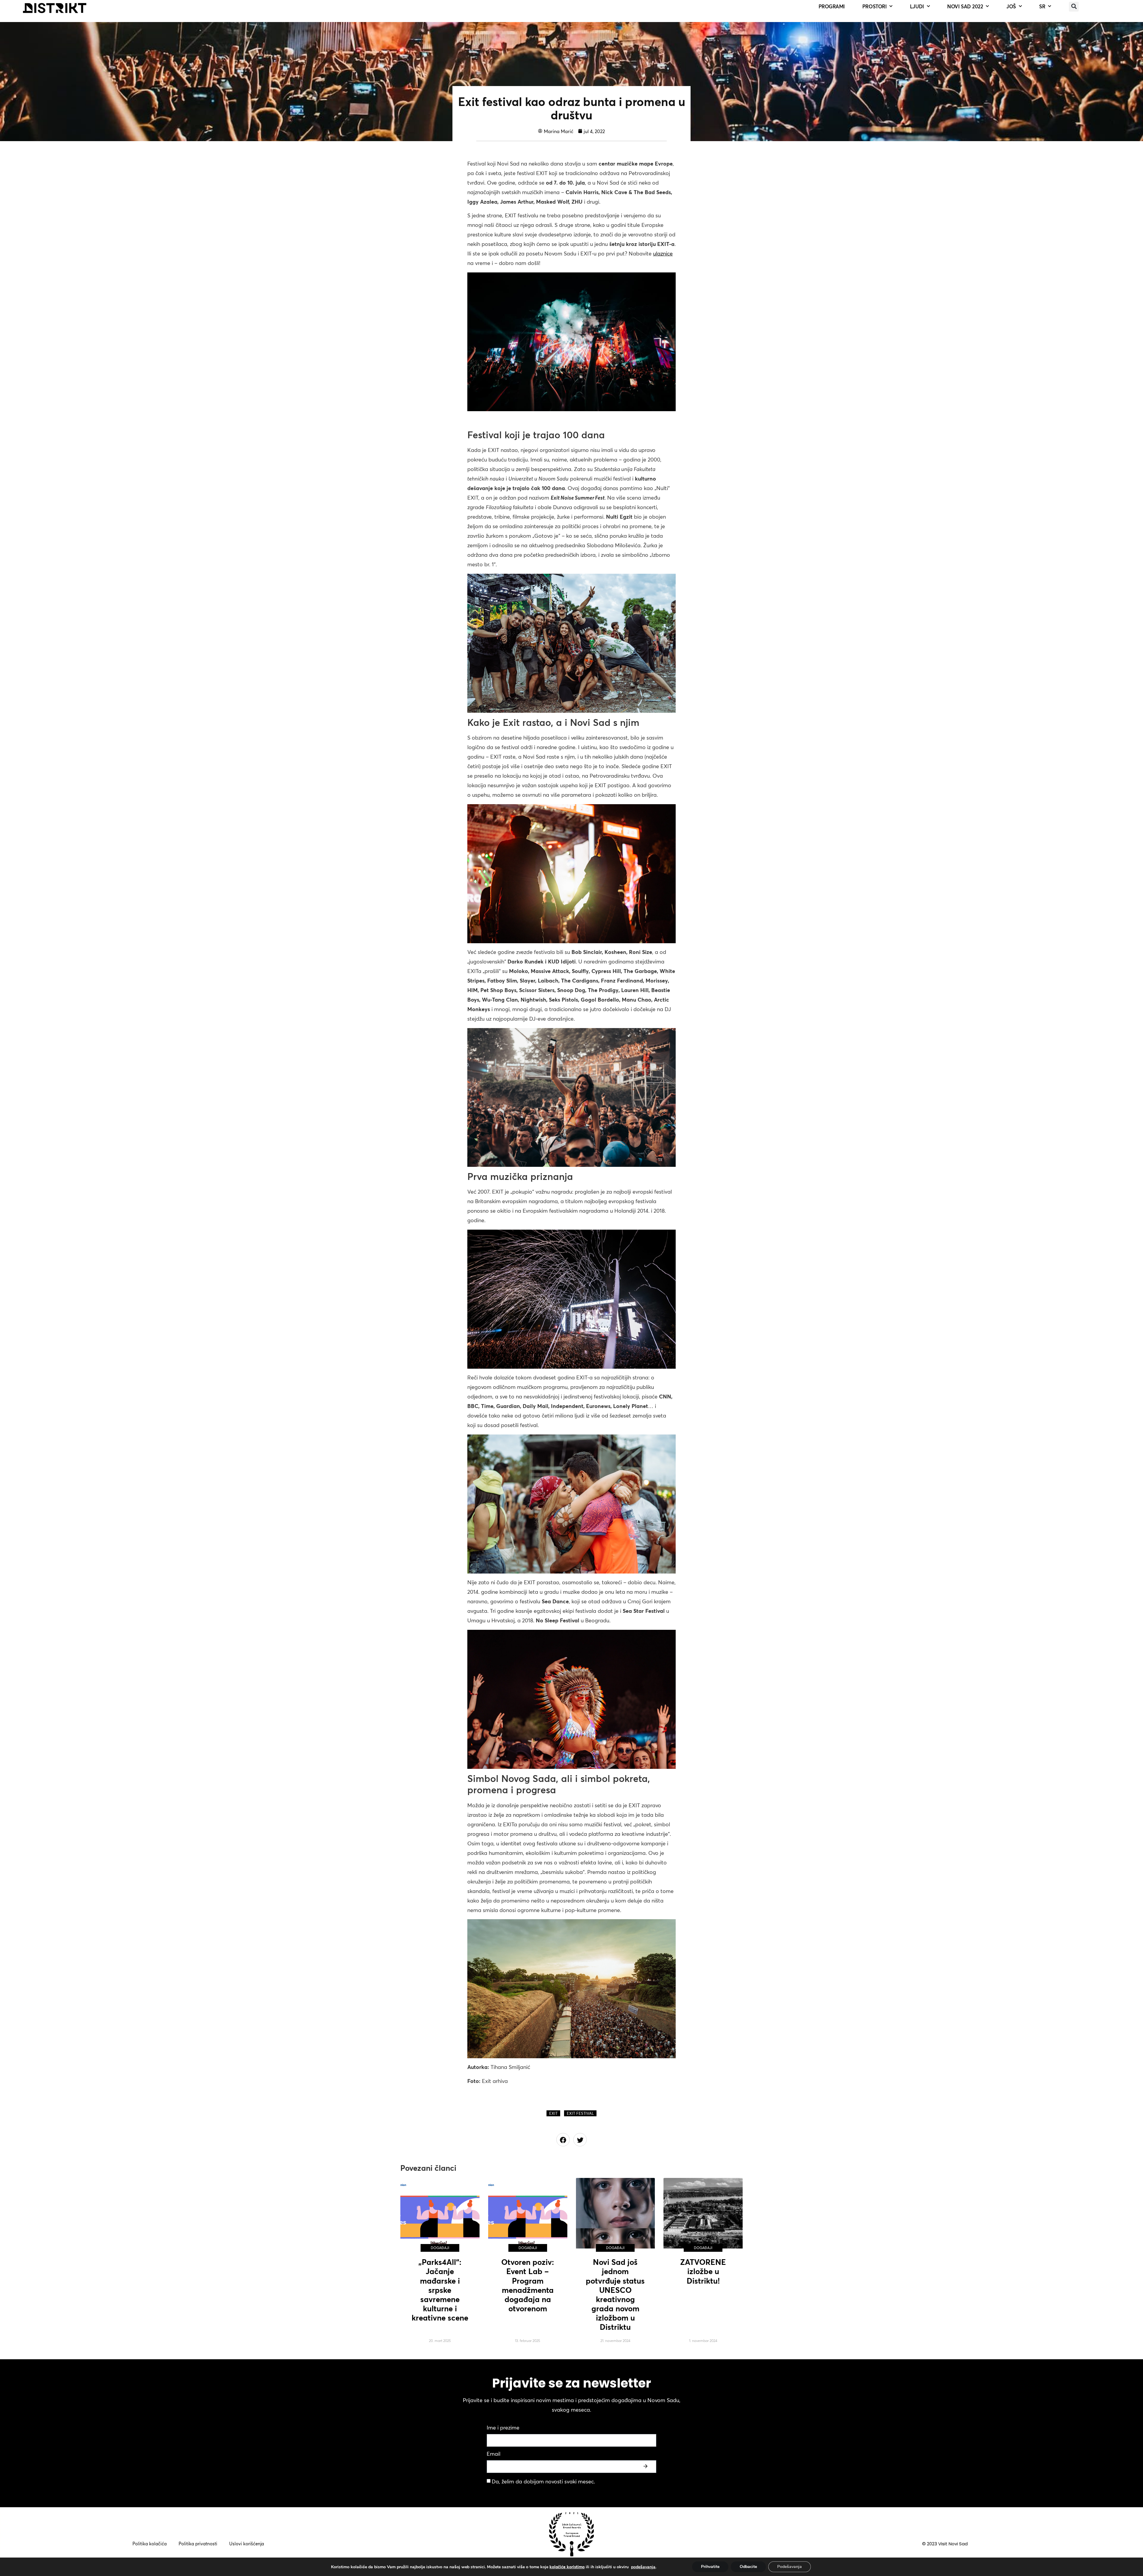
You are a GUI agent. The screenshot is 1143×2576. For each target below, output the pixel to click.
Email (494, 2454)
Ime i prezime (503, 2428)
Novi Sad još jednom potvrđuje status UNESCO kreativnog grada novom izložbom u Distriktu (615, 2295)
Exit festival (580, 2113)
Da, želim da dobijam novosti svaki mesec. (543, 2481)
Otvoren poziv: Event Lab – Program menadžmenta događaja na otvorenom (528, 2285)
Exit (553, 2113)
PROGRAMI (832, 6)
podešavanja (643, 2567)
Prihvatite (710, 2567)
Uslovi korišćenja (247, 2544)
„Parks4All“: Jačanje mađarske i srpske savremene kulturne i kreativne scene (440, 2290)
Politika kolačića (150, 2544)
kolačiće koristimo (567, 2567)
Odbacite (748, 2567)
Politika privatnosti (198, 2544)
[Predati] (646, 2466)
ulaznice (663, 254)
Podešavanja (790, 2567)
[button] (1074, 7)
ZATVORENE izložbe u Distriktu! (703, 2271)
